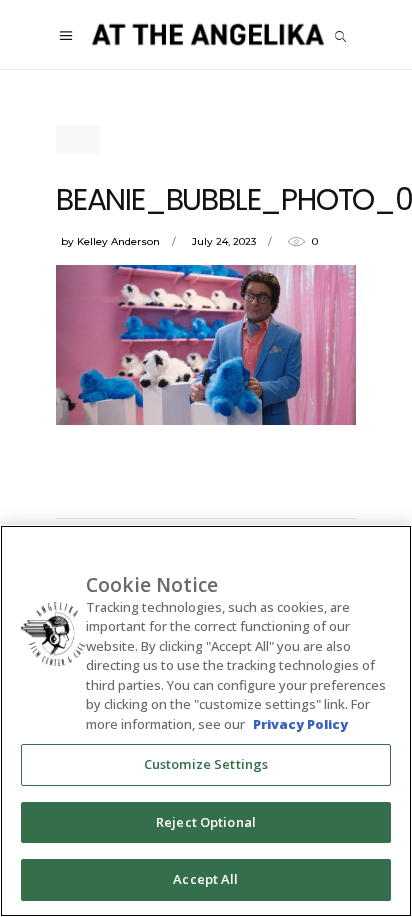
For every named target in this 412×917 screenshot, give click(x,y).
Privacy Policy (300, 724)
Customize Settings (206, 764)
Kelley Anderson (118, 241)
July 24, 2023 (224, 241)
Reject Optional (206, 822)
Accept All (205, 879)
